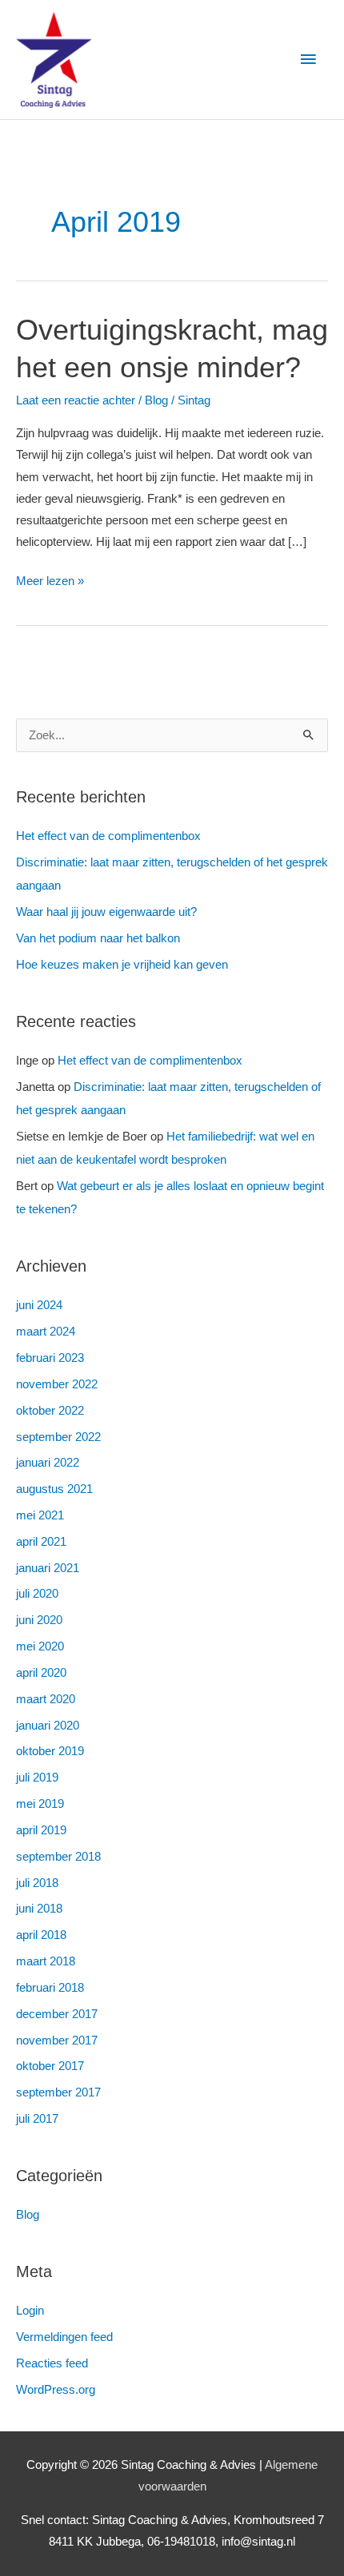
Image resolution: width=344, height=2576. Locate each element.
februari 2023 (50, 1358)
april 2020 (41, 1673)
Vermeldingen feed (64, 2337)
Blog (156, 400)
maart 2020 (46, 1699)
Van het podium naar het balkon (98, 938)
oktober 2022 (50, 1411)
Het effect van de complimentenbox (108, 836)
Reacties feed (52, 2363)
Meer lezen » (50, 579)
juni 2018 (39, 1909)
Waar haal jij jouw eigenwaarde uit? (106, 912)
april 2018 (41, 1935)
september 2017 (58, 2092)
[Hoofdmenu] (308, 60)
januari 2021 (48, 1568)
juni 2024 (39, 1305)
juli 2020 (37, 1594)
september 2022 (58, 1437)
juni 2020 (39, 1620)
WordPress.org (56, 2390)
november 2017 (57, 2040)
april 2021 (41, 1542)
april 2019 (41, 1830)
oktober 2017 (50, 2066)
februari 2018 (50, 1988)
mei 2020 (40, 1646)
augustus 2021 (54, 1489)
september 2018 (58, 1857)
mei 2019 (40, 1804)
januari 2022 (48, 1463)
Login (30, 2311)
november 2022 (57, 1384)
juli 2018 (37, 1883)
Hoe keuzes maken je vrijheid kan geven (122, 965)
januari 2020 (48, 1726)
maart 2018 (46, 1961)
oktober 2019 (50, 1751)
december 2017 (57, 2014)
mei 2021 (40, 1515)
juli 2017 (37, 2119)
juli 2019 (37, 1778)
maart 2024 (46, 1332)
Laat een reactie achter (76, 400)
